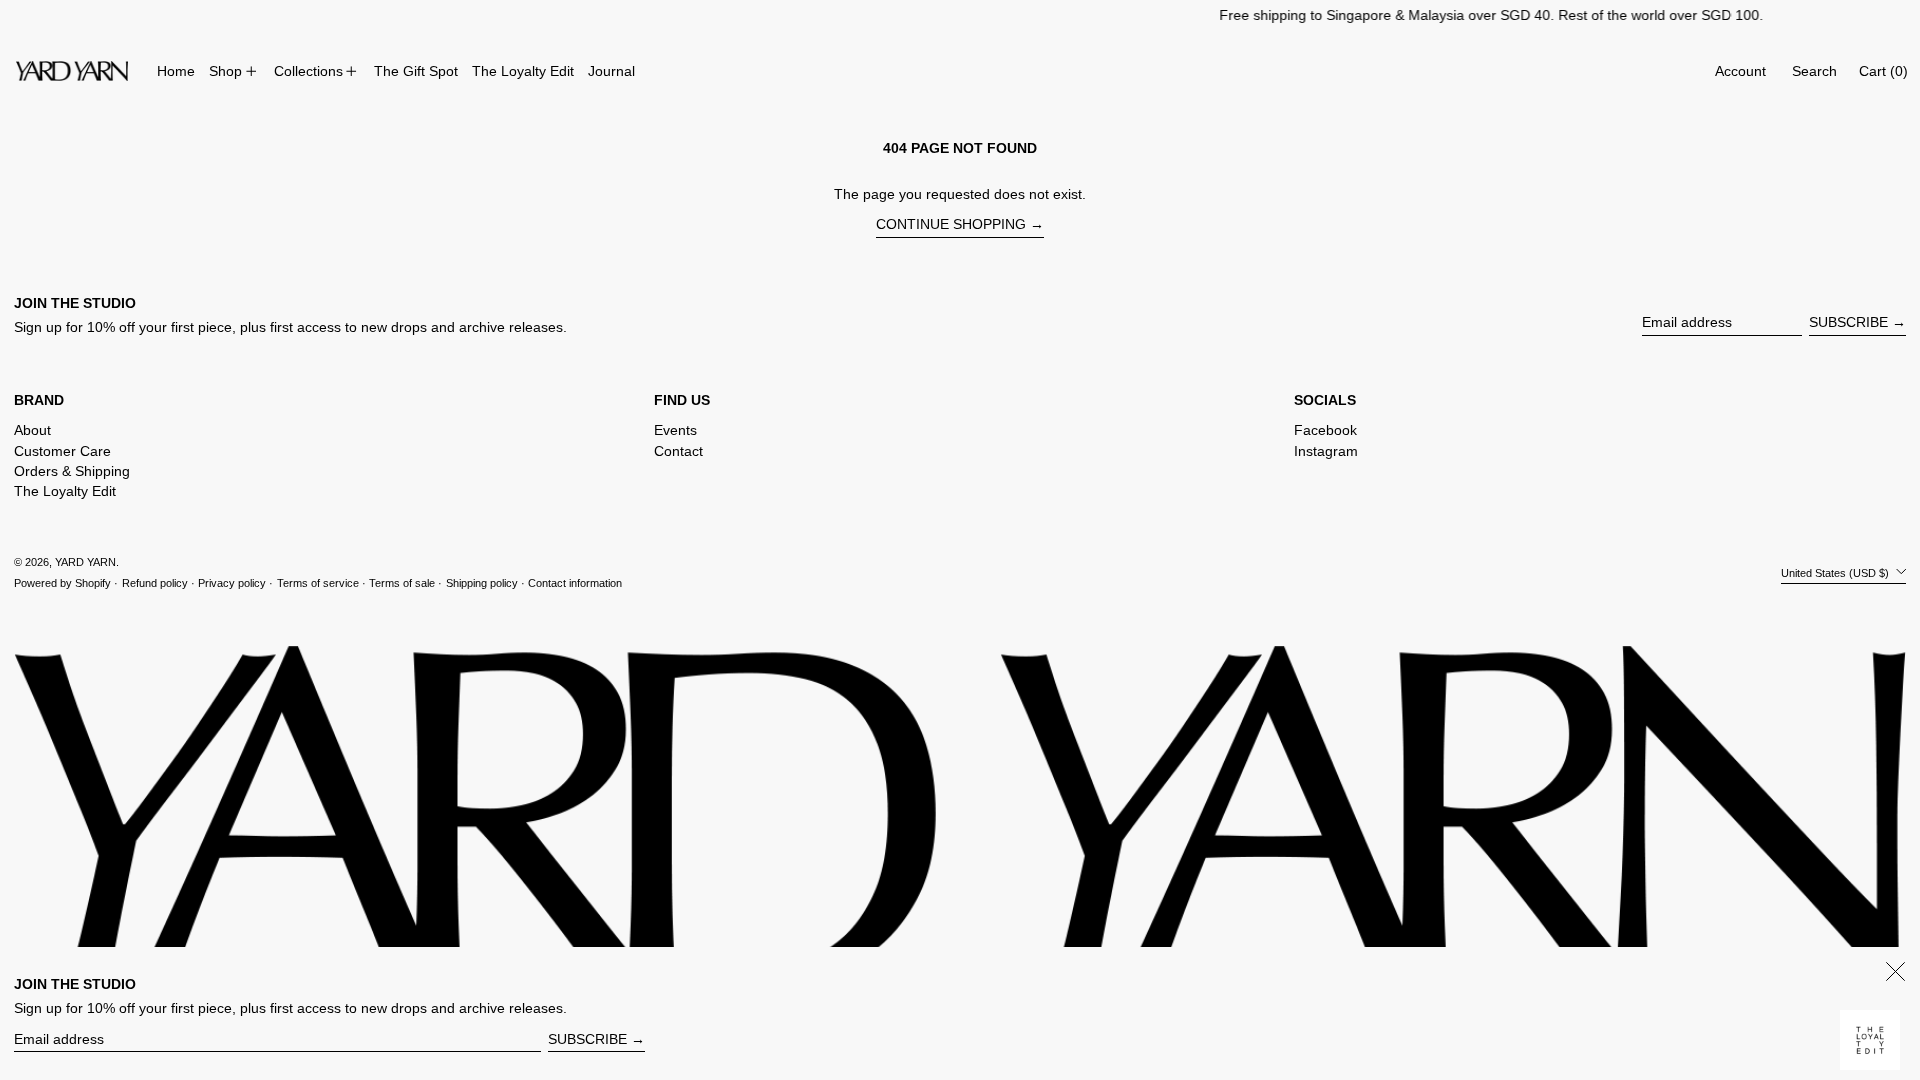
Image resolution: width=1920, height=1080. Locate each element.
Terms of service (318, 583)
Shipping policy (482, 583)
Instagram (1326, 451)
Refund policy (155, 583)
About (32, 430)
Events (675, 430)
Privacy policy (232, 583)
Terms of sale (402, 583)
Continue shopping (951, 224)
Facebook (1325, 430)
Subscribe (1848, 322)
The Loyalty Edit (65, 491)
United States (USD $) (1836, 572)
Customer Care (62, 451)
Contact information (575, 583)
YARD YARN (85, 562)
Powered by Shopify (62, 583)
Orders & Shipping (72, 471)
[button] (1814, 71)
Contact (678, 451)
